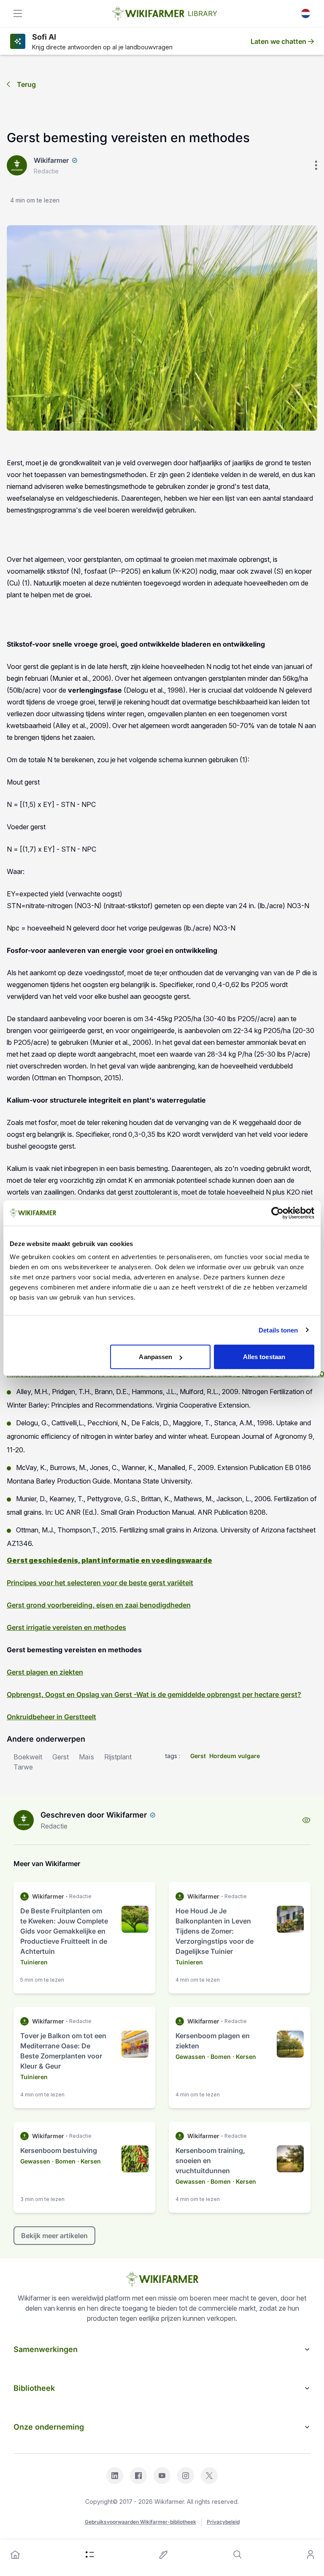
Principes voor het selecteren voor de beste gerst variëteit (100, 1583)
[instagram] (186, 2476)
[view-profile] (306, 1820)
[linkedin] (115, 2476)
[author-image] (24, 1820)
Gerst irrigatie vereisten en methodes (66, 1627)
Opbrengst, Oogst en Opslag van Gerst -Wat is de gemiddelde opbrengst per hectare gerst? (154, 1694)
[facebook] (138, 2476)
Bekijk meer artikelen (54, 2236)
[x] (209, 2476)
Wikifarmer (51, 160)
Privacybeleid (223, 2522)
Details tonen (278, 1330)
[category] (90, 2554)
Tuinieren (34, 1962)
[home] (15, 2554)
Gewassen (190, 2057)
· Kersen (244, 2057)
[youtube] (162, 2476)
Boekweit (28, 1757)
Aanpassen (155, 1357)
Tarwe (23, 1767)
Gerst (61, 1757)
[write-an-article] (164, 2554)
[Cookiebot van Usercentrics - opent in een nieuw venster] (277, 1213)
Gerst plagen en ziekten (45, 1672)
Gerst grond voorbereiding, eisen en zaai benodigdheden (99, 1605)
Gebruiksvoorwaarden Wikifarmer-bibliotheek (140, 2522)
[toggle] (18, 13)
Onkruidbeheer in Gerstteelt (51, 1717)
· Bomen (219, 2057)
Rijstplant (118, 1757)
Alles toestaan (264, 1357)
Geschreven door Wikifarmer (94, 1815)
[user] (310, 2554)
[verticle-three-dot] (316, 165)
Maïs (86, 1757)
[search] (238, 2554)
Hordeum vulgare (235, 1756)
